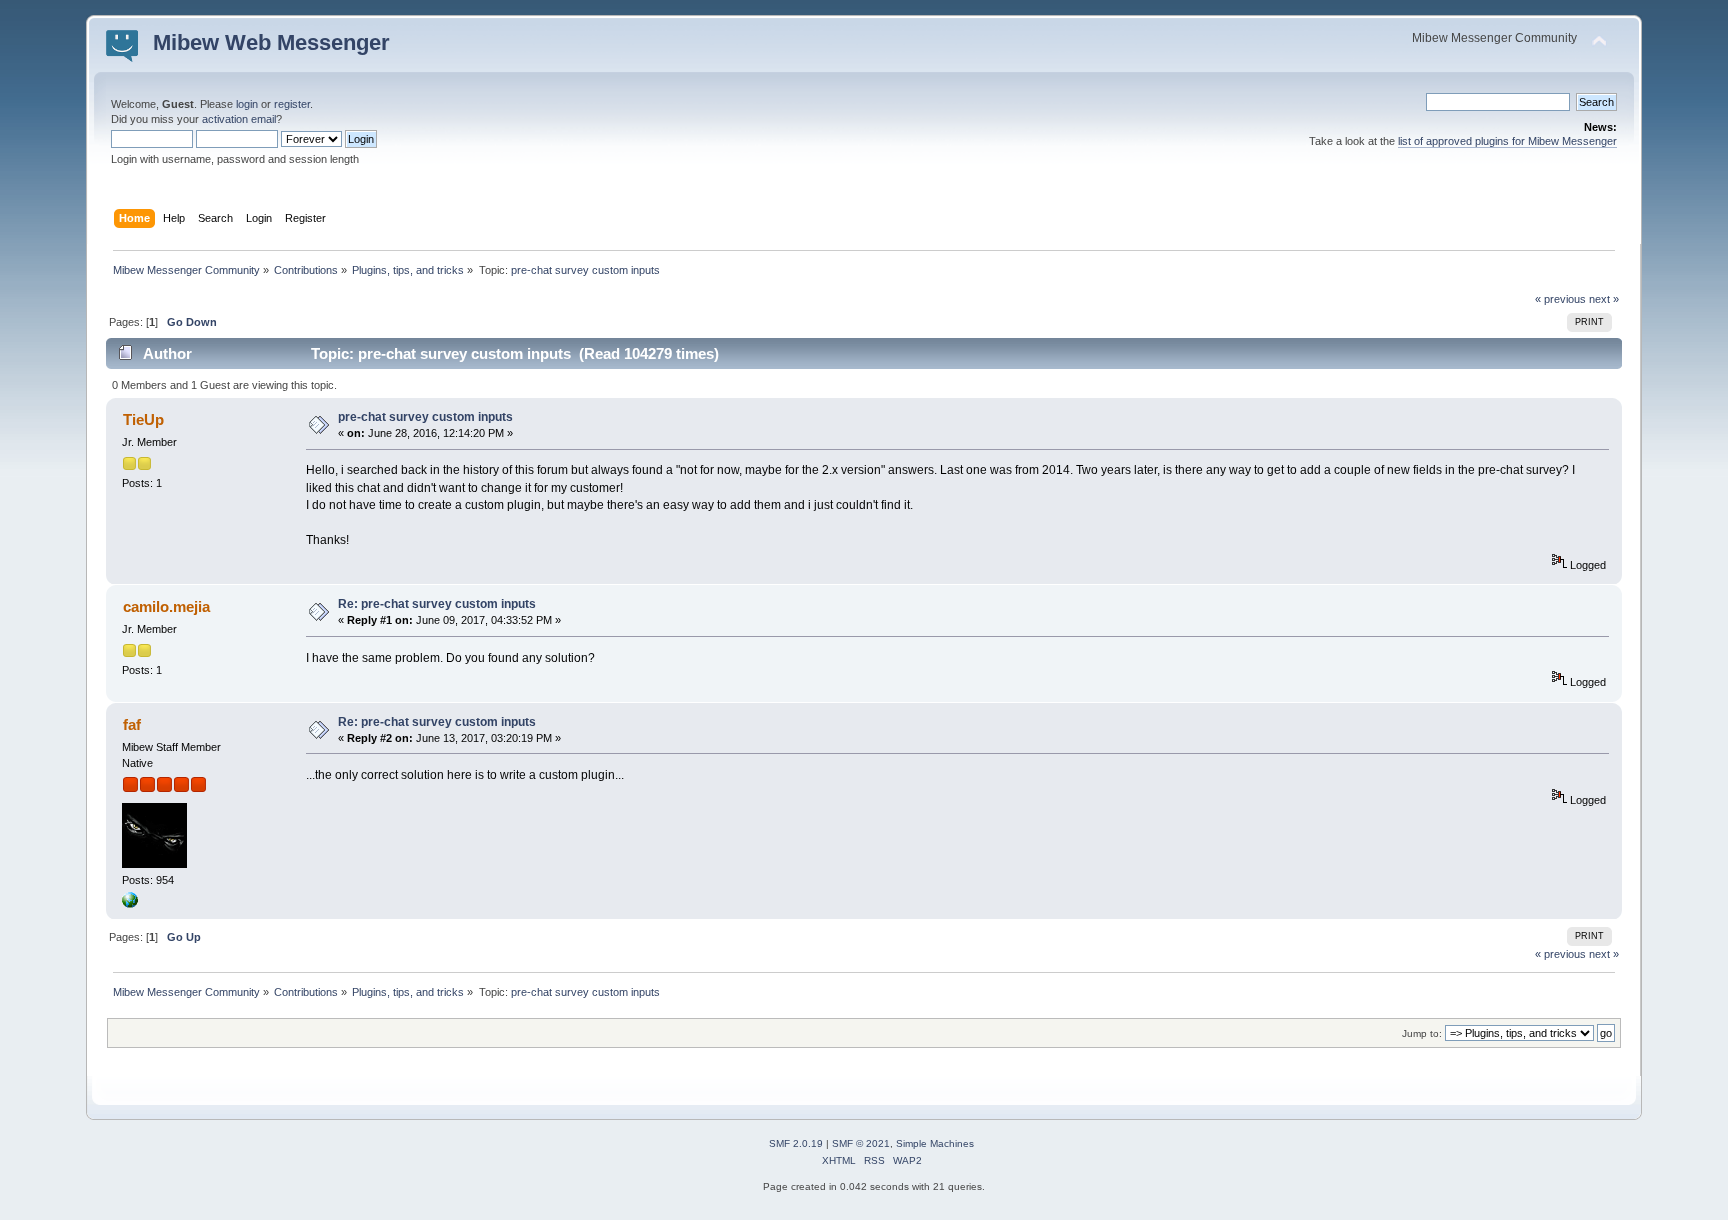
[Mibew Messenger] (130, 904)
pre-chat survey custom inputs (425, 417)
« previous (1560, 299)
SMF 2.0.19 (796, 1143)
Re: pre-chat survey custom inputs (437, 604)
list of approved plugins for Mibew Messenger (1507, 141)
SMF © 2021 (861, 1143)
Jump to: (1422, 1033)
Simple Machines (935, 1143)
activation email (239, 119)
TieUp (143, 419)
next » (1604, 299)
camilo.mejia (166, 606)
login (247, 104)
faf (132, 724)
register (292, 104)
